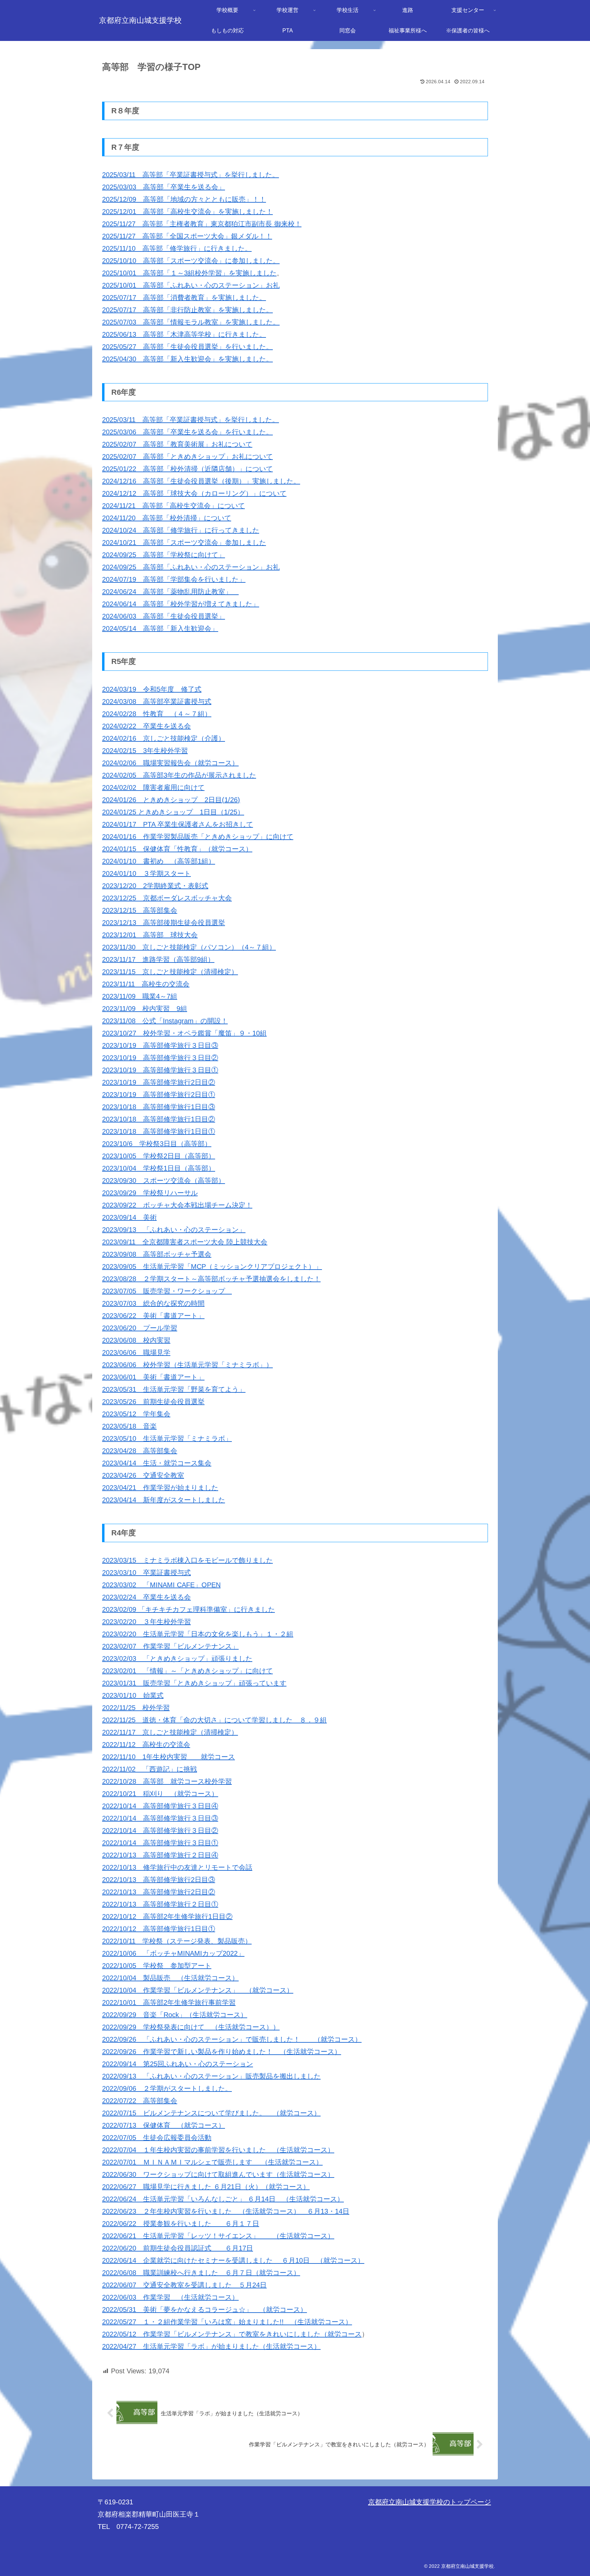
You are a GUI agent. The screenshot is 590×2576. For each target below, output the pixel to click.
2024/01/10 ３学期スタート (146, 873)
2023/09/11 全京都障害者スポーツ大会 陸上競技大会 (185, 1242)
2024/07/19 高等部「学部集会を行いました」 (174, 579)
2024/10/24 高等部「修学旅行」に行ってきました (181, 530)
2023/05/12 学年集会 (136, 1414)
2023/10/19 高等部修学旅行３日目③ (160, 1045)
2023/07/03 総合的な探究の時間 (153, 1303)
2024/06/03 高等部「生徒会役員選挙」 (164, 616)
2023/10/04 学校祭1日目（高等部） (159, 1168)
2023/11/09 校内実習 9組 (145, 1009)
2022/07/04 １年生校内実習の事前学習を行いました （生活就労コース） (218, 2150)
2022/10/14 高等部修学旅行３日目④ (160, 1806)
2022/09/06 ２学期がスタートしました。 (167, 2088)
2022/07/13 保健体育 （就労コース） (164, 2125)
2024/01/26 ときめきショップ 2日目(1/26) (171, 800)
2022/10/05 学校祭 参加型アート (157, 1966)
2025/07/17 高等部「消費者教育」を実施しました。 (184, 298)
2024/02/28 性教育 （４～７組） (157, 714)
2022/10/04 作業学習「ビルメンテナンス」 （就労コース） (198, 1990)
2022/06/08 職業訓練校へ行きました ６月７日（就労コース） (201, 2273)
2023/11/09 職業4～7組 (140, 996)
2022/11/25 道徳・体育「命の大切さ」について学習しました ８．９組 (214, 1720)
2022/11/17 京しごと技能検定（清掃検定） (170, 1732)
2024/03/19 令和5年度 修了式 (152, 689)
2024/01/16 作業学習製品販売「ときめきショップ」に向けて (198, 837)
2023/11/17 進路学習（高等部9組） (158, 959)
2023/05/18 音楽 (129, 1426)
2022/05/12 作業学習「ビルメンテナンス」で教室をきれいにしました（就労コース (232, 2334)
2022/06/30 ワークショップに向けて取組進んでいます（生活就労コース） (218, 2174)
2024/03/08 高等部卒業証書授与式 (157, 701)
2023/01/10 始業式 (133, 1695)
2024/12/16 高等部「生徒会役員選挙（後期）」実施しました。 (201, 481)
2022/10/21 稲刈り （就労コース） (160, 1794)
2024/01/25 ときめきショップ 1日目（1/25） (173, 812)
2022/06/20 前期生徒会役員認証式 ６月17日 (178, 2248)
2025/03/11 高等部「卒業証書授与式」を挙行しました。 (191, 175)
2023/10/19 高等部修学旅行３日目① (160, 1070)
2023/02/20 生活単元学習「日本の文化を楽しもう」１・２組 (198, 1634)
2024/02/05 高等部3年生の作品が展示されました (179, 775)
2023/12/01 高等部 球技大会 (150, 935)
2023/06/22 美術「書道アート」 (153, 1316)
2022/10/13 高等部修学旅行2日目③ (159, 1880)
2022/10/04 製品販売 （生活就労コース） (170, 1978)
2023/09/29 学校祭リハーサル (150, 1193)
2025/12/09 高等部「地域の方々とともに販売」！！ (184, 199)
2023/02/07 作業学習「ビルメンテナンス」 (170, 1646)
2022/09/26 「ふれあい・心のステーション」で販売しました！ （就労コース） (232, 2039)
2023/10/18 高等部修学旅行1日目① (159, 1131)
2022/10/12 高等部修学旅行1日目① (159, 1929)
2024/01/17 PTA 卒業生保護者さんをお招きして (178, 824)
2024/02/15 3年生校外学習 (145, 751)
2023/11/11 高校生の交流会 (146, 984)
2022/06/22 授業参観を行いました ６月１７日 (181, 2224)
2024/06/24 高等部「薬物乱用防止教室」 (170, 592)
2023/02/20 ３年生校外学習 (146, 1622)
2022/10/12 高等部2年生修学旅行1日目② (167, 1916)
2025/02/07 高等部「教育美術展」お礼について (177, 444)
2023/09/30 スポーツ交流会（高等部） (164, 1181)
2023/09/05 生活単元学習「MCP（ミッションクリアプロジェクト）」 (212, 1267)
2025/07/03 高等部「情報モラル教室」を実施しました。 (191, 322)
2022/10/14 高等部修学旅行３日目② (160, 1830)
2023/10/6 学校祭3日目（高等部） (157, 1144)
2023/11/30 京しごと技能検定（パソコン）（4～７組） (189, 947)
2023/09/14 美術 (129, 1217)
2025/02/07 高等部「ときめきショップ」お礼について (187, 457)
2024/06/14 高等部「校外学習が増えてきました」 (181, 604)
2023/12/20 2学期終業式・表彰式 (155, 886)
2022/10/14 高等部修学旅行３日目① (160, 1843)
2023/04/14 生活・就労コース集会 (157, 1463)
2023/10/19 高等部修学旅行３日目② (160, 1058)
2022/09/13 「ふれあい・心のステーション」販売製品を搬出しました (211, 2076)
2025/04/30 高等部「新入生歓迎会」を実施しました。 (187, 359)
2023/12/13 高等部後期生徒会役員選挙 (164, 923)
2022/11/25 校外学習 (136, 1708)
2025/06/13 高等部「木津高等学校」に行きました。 (184, 334)
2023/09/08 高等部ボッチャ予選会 (157, 1254)
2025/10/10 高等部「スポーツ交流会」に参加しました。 (191, 261)
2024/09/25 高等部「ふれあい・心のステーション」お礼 (191, 567)
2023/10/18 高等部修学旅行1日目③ (159, 1107)
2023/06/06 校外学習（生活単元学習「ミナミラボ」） (187, 1365)
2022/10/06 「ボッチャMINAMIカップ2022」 (173, 1953)
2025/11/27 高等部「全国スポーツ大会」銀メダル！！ (187, 236)
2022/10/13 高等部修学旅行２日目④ (160, 1855)
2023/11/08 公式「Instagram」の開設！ (165, 1021)
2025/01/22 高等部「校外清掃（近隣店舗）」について (187, 469)
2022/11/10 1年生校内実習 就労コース (168, 1757)
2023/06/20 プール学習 (140, 1328)
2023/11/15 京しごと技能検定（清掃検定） (170, 972)
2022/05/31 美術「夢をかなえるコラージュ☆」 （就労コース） (205, 2310)
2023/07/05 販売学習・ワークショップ (167, 1291)
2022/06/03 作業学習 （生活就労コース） (170, 2297)
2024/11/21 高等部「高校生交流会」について (173, 506)
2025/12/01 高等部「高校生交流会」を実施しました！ (187, 212)
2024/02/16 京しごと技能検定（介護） (164, 738)
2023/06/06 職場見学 (136, 1352)
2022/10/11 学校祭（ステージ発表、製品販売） (177, 1941)
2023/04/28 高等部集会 (140, 1451)
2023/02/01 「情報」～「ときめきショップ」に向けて (187, 1671)
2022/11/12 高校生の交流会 (146, 1745)
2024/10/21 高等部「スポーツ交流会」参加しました (184, 542)
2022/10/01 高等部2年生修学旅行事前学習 (169, 2002)
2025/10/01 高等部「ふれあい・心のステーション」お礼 (191, 285)
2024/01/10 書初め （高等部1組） (159, 861)
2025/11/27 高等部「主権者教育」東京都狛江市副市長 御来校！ (202, 224)
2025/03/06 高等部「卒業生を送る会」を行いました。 (187, 432)
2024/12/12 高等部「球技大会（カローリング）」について (194, 493)
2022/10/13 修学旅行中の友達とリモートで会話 (177, 1867)
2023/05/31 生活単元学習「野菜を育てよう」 (174, 1389)
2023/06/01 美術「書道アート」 (153, 1377)
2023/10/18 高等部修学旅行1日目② (159, 1119)
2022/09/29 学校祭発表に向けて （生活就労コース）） (191, 2027)
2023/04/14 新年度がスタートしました (164, 1500)
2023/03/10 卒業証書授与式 (146, 1573)
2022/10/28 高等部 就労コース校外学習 (167, 1781)
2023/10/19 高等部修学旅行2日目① (159, 1095)
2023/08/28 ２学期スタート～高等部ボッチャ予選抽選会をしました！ (211, 1279)
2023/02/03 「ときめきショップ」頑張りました (177, 1659)
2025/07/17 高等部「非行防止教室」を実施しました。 (187, 310)
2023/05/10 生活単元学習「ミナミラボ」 (167, 1438)
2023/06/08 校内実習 (136, 1340)
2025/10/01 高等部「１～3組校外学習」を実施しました (189, 273)
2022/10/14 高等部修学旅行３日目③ (160, 1818)
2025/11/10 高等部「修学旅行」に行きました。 (177, 248)
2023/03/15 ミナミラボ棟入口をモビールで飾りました (187, 1560)
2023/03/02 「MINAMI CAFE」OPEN (161, 1585)
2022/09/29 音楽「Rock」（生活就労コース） (175, 2015)
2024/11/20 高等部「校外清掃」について (167, 518)
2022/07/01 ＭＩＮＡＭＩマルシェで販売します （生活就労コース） (212, 2162)
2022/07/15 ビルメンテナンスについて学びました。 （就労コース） (211, 2113)
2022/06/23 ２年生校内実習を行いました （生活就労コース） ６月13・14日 (226, 2211)
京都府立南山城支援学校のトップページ (430, 2502)
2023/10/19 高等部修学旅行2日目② (159, 1082)
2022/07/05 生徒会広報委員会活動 (157, 2138)
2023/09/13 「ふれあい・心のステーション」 (174, 1230)
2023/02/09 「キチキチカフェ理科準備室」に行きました (188, 1609)
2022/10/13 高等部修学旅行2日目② (159, 1892)
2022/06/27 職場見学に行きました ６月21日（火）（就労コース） (206, 2187)
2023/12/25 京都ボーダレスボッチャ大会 (167, 898)
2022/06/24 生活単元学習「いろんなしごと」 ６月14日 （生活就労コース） (223, 2199)
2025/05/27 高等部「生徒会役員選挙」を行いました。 (187, 347)
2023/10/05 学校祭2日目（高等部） (159, 1156)
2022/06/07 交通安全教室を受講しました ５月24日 (184, 2285)
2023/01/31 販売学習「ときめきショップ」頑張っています (194, 1683)
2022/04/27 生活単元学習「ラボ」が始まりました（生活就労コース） (211, 2346)
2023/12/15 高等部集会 (140, 910)
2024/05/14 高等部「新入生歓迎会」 (160, 628)
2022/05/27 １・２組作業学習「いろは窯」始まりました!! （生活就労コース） (227, 2322)
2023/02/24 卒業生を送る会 (146, 1597)
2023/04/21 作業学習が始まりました (160, 1488)
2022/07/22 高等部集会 (140, 2101)
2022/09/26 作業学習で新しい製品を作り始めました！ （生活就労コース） (222, 2052)
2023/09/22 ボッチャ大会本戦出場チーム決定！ (177, 1205)
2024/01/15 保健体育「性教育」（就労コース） (177, 849)
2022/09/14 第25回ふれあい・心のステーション (178, 2064)
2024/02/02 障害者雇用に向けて (153, 787)
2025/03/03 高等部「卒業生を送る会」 (164, 187)
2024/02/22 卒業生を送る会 (146, 726)
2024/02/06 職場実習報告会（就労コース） (170, 763)
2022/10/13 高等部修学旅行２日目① (160, 1904)
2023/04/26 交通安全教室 (143, 1475)
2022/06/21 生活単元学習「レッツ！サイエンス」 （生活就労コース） (218, 2236)
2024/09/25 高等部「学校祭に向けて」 (164, 555)
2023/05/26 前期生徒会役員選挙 (153, 1402)
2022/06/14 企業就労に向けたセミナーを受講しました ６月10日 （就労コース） (233, 2260)
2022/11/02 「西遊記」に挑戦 (150, 1769)
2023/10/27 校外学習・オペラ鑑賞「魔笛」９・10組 (184, 1033)
